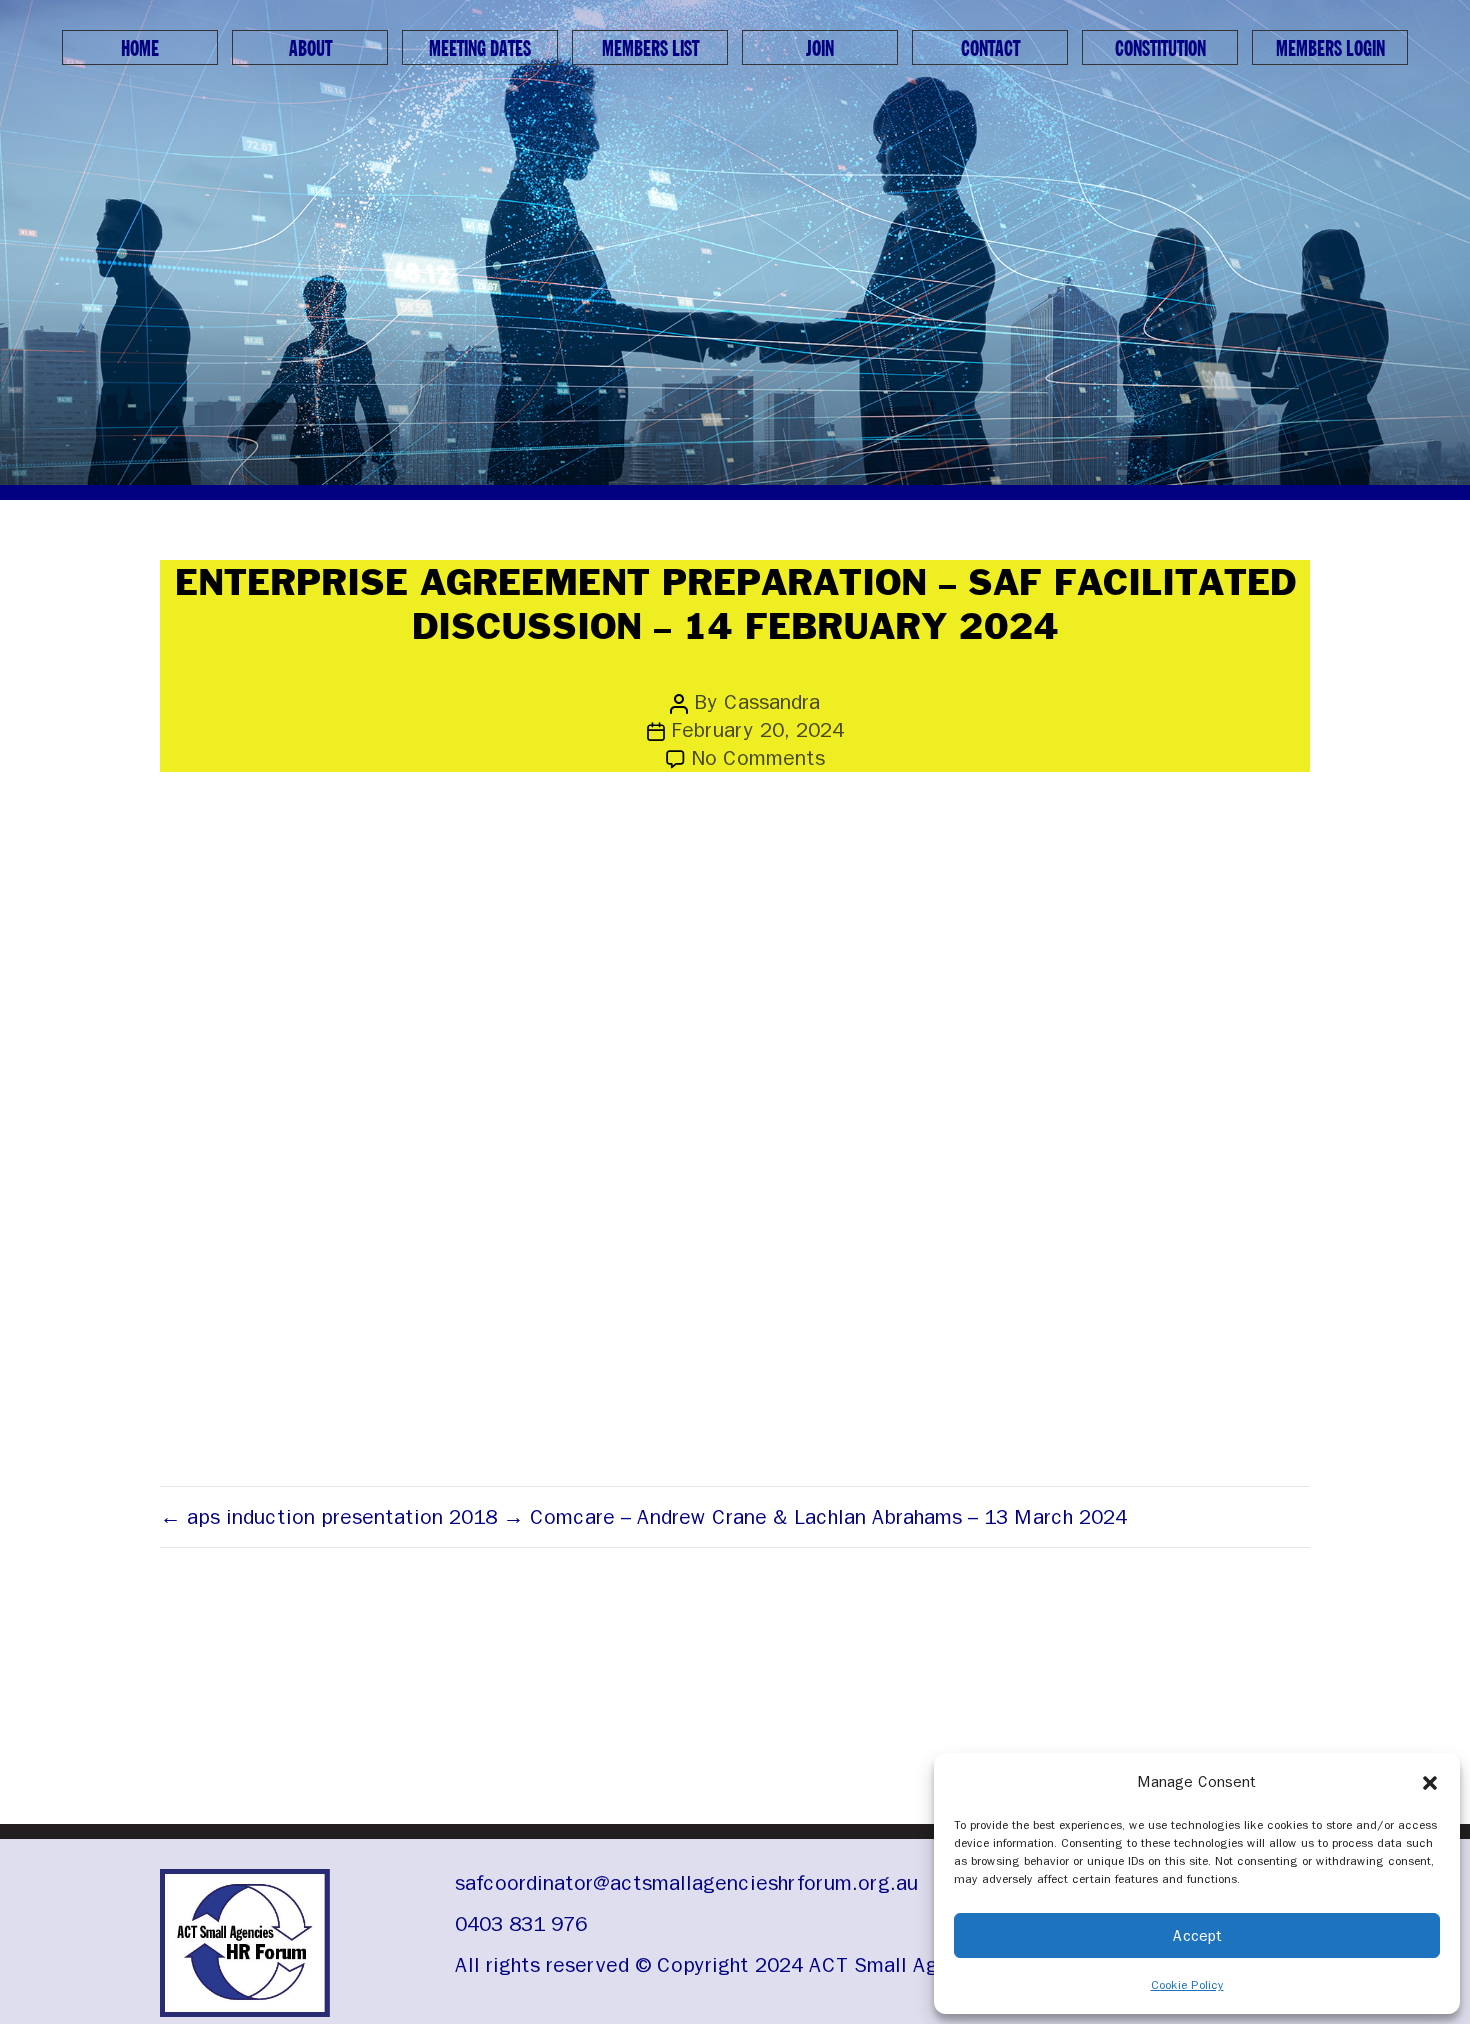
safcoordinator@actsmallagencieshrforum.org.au (686, 1883)
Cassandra (772, 702)
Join (820, 49)
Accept (1197, 1936)
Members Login (1330, 49)
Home (140, 49)
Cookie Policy (1187, 1985)
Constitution (1160, 49)
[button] (1430, 1782)
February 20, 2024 (757, 730)
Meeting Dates (480, 49)
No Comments (758, 758)
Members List (650, 49)
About (310, 49)
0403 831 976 (521, 1924)
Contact (990, 49)
